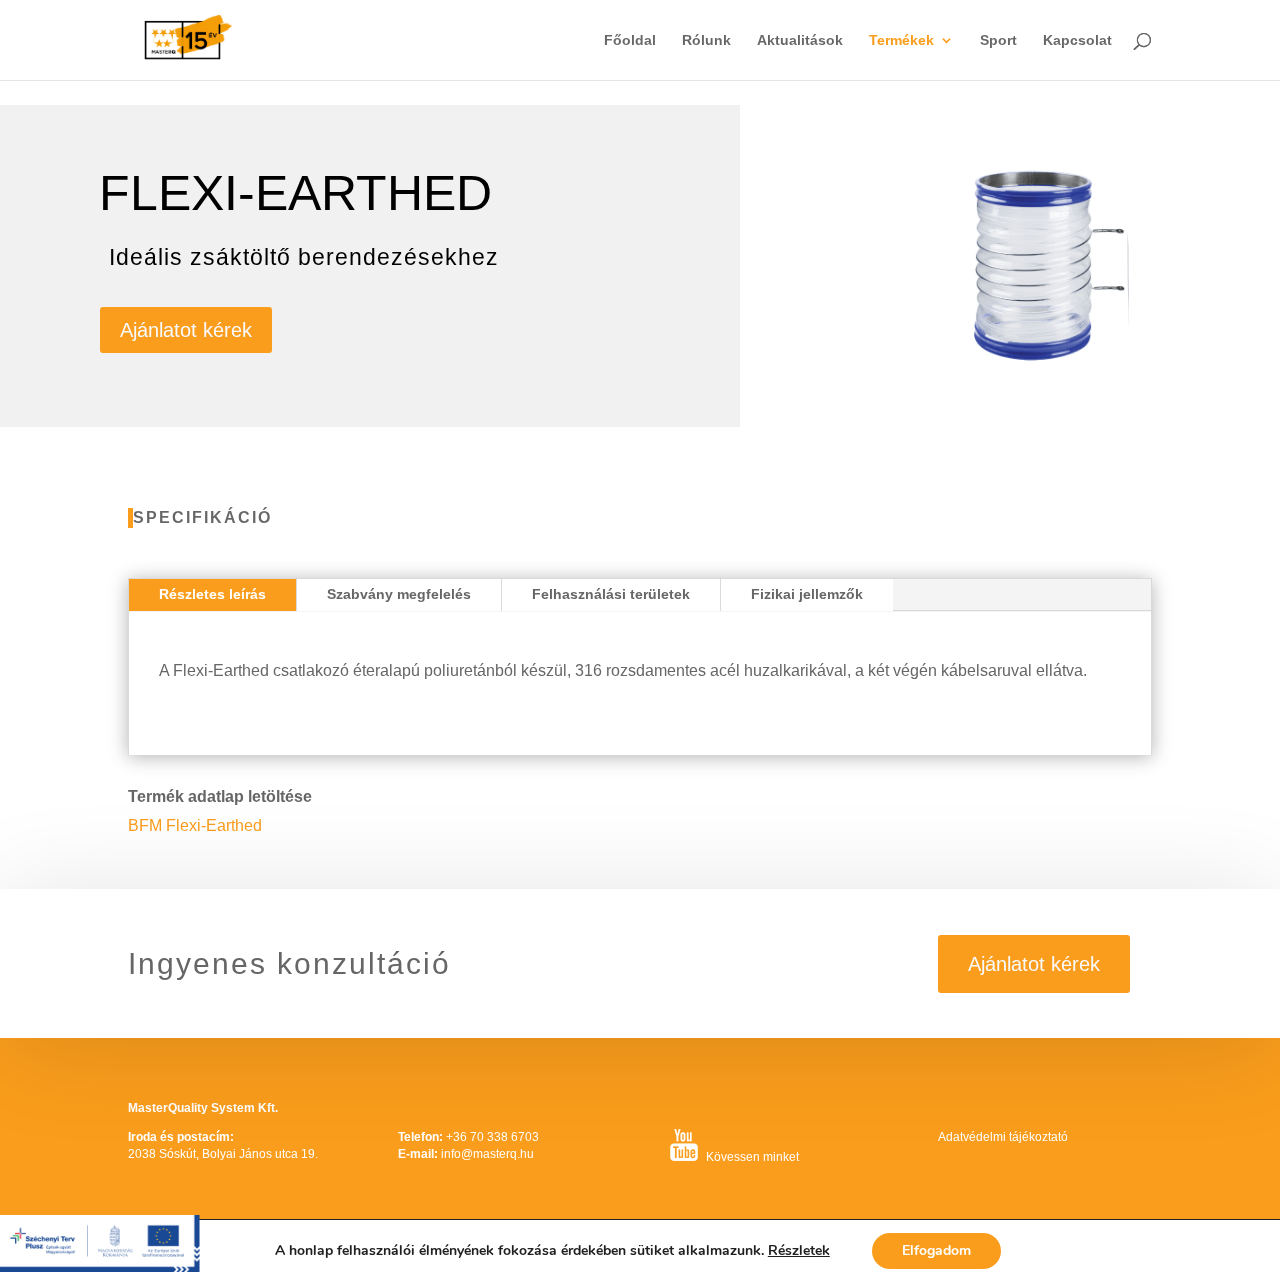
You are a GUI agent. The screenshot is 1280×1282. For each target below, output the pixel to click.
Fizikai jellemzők (807, 594)
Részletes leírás (212, 594)
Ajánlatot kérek (186, 330)
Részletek (799, 1251)
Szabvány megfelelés (399, 594)
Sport (998, 40)
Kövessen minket (752, 1157)
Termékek (901, 40)
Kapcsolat (1077, 40)
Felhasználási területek (611, 594)
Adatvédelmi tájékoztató (1003, 1137)
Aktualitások (800, 40)
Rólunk (706, 40)
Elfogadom (936, 1250)
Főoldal (630, 40)
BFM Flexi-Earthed (195, 825)
